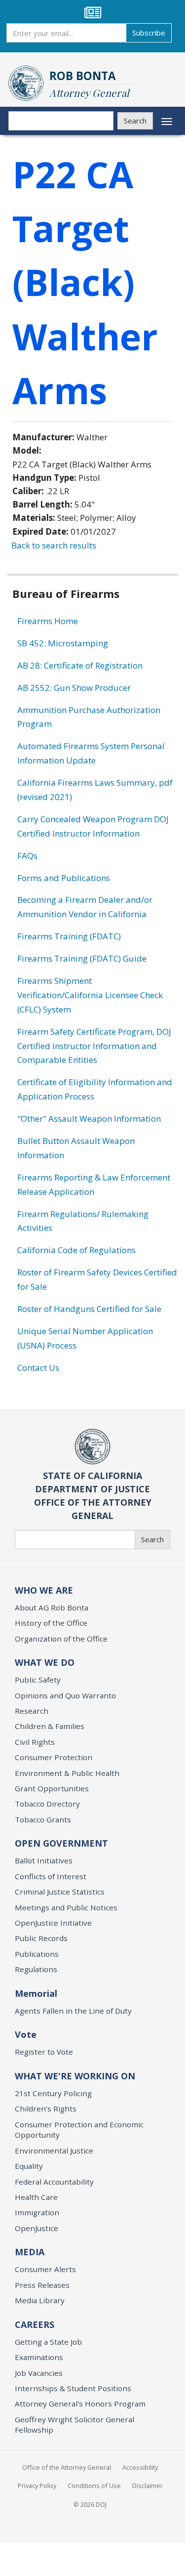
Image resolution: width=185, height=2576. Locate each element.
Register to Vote (44, 2052)
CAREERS (35, 2324)
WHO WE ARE (44, 1590)
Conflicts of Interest (51, 1876)
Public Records (41, 1938)
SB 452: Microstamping (63, 643)
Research (32, 1711)
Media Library (40, 2300)
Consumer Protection (54, 1757)
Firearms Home (48, 621)
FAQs (27, 856)
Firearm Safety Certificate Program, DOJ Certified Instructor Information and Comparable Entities (94, 1046)
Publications (37, 1954)
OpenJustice (37, 2228)
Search (135, 121)
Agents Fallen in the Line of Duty (73, 2011)
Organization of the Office (61, 1639)
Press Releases (42, 2285)
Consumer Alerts (45, 2269)
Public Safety (38, 1680)
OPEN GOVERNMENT (61, 1843)
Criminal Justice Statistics (60, 1892)
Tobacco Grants (43, 1819)
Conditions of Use (94, 2486)
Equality (29, 2166)
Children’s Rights (46, 2109)
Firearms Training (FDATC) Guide (82, 958)
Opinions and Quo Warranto (65, 1695)
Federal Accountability (54, 2182)
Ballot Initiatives (44, 1860)
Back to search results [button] (54, 545)
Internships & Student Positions (73, 2388)
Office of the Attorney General (67, 2467)
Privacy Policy (37, 2486)
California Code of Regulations (76, 1250)
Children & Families (50, 1726)
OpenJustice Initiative (53, 1923)
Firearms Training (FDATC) (69, 936)
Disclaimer (148, 2486)
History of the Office (51, 1623)
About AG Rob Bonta (52, 1607)
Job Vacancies (39, 2373)
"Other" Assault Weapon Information (89, 1119)
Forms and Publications (64, 878)
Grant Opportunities (52, 1788)
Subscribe (149, 33)
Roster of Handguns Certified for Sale (89, 1309)
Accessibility (140, 2467)
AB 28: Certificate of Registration (80, 665)
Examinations (39, 2357)
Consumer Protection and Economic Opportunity (79, 2130)
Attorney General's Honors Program (80, 2404)
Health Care (36, 2197)
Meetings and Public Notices (66, 1907)
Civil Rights (35, 1742)
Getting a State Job (48, 2342)
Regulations (36, 1969)
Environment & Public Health (67, 1773)
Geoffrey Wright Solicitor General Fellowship (74, 2425)
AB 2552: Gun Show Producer (74, 688)
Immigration (37, 2212)
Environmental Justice (54, 2151)
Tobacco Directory (47, 1804)
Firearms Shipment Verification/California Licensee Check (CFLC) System (90, 995)
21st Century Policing (53, 2093)
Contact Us (38, 1368)
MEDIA (30, 2252)
